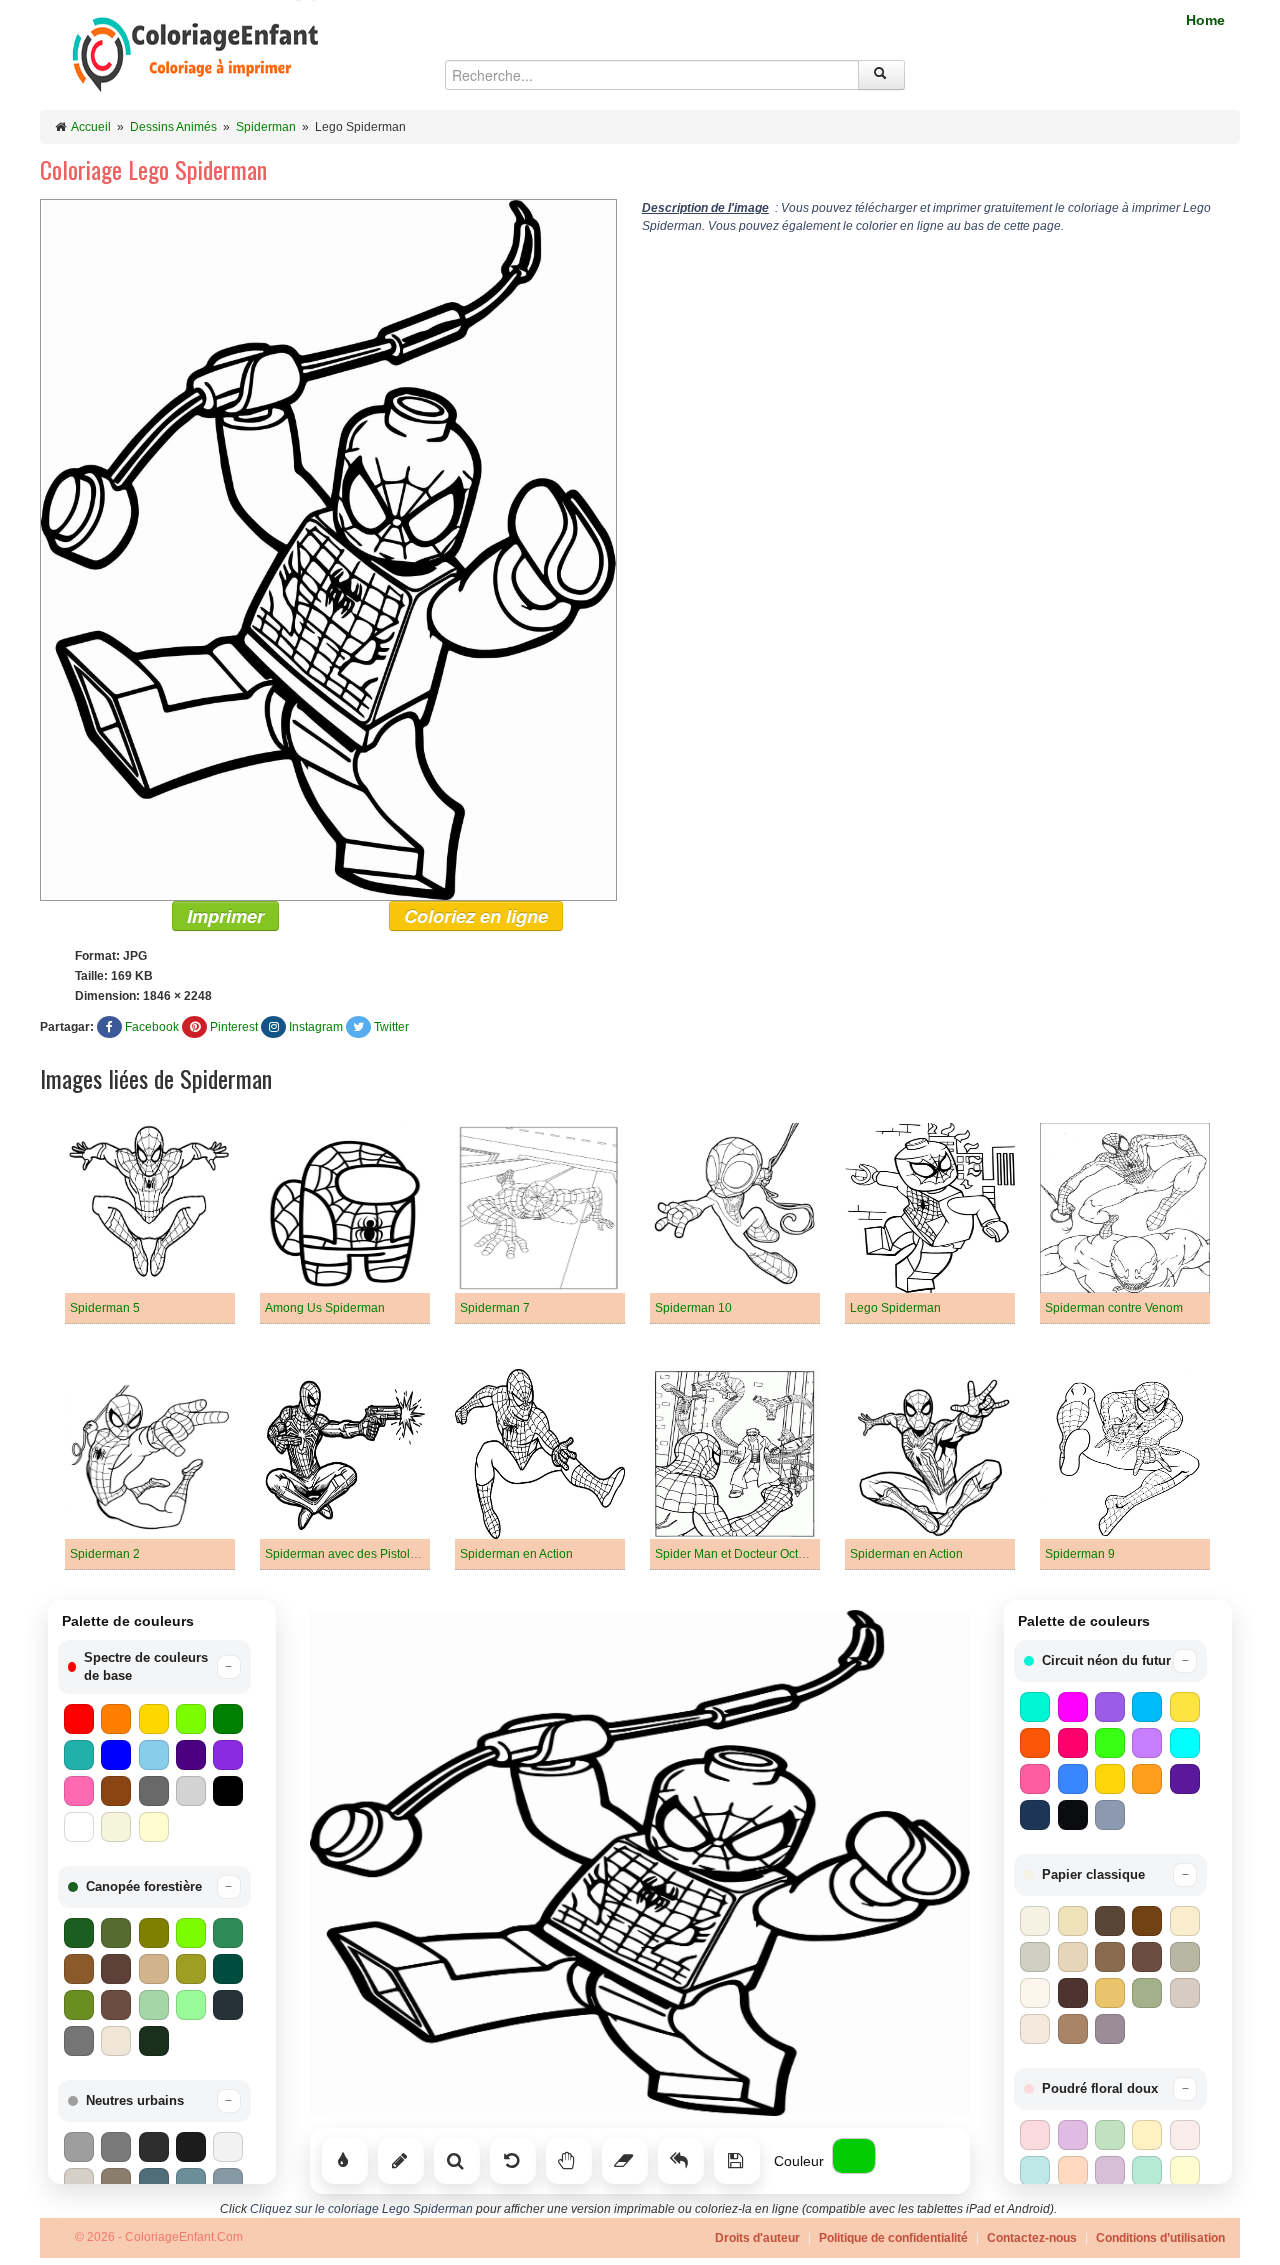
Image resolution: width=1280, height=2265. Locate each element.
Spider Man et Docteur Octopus (740, 1554)
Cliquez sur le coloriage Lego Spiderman (361, 2209)
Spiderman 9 (1080, 1554)
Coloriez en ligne (476, 916)
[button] (154, 1667)
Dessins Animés (173, 127)
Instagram (316, 1027)
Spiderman (266, 127)
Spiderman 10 (693, 1308)
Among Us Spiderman (325, 1308)
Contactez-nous (1032, 2238)
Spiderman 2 (105, 1554)
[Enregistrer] (737, 2161)
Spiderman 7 (495, 1308)
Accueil (91, 127)
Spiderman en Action (516, 1554)
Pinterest (234, 1027)
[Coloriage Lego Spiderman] (328, 549)
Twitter (391, 1027)
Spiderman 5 (105, 1308)
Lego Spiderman (895, 1308)
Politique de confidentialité (893, 2238)
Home (1205, 20)
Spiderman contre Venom (1114, 1308)
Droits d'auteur (757, 2238)
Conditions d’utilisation (1160, 2238)
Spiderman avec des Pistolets (345, 1554)
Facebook (152, 1027)
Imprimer (225, 916)
